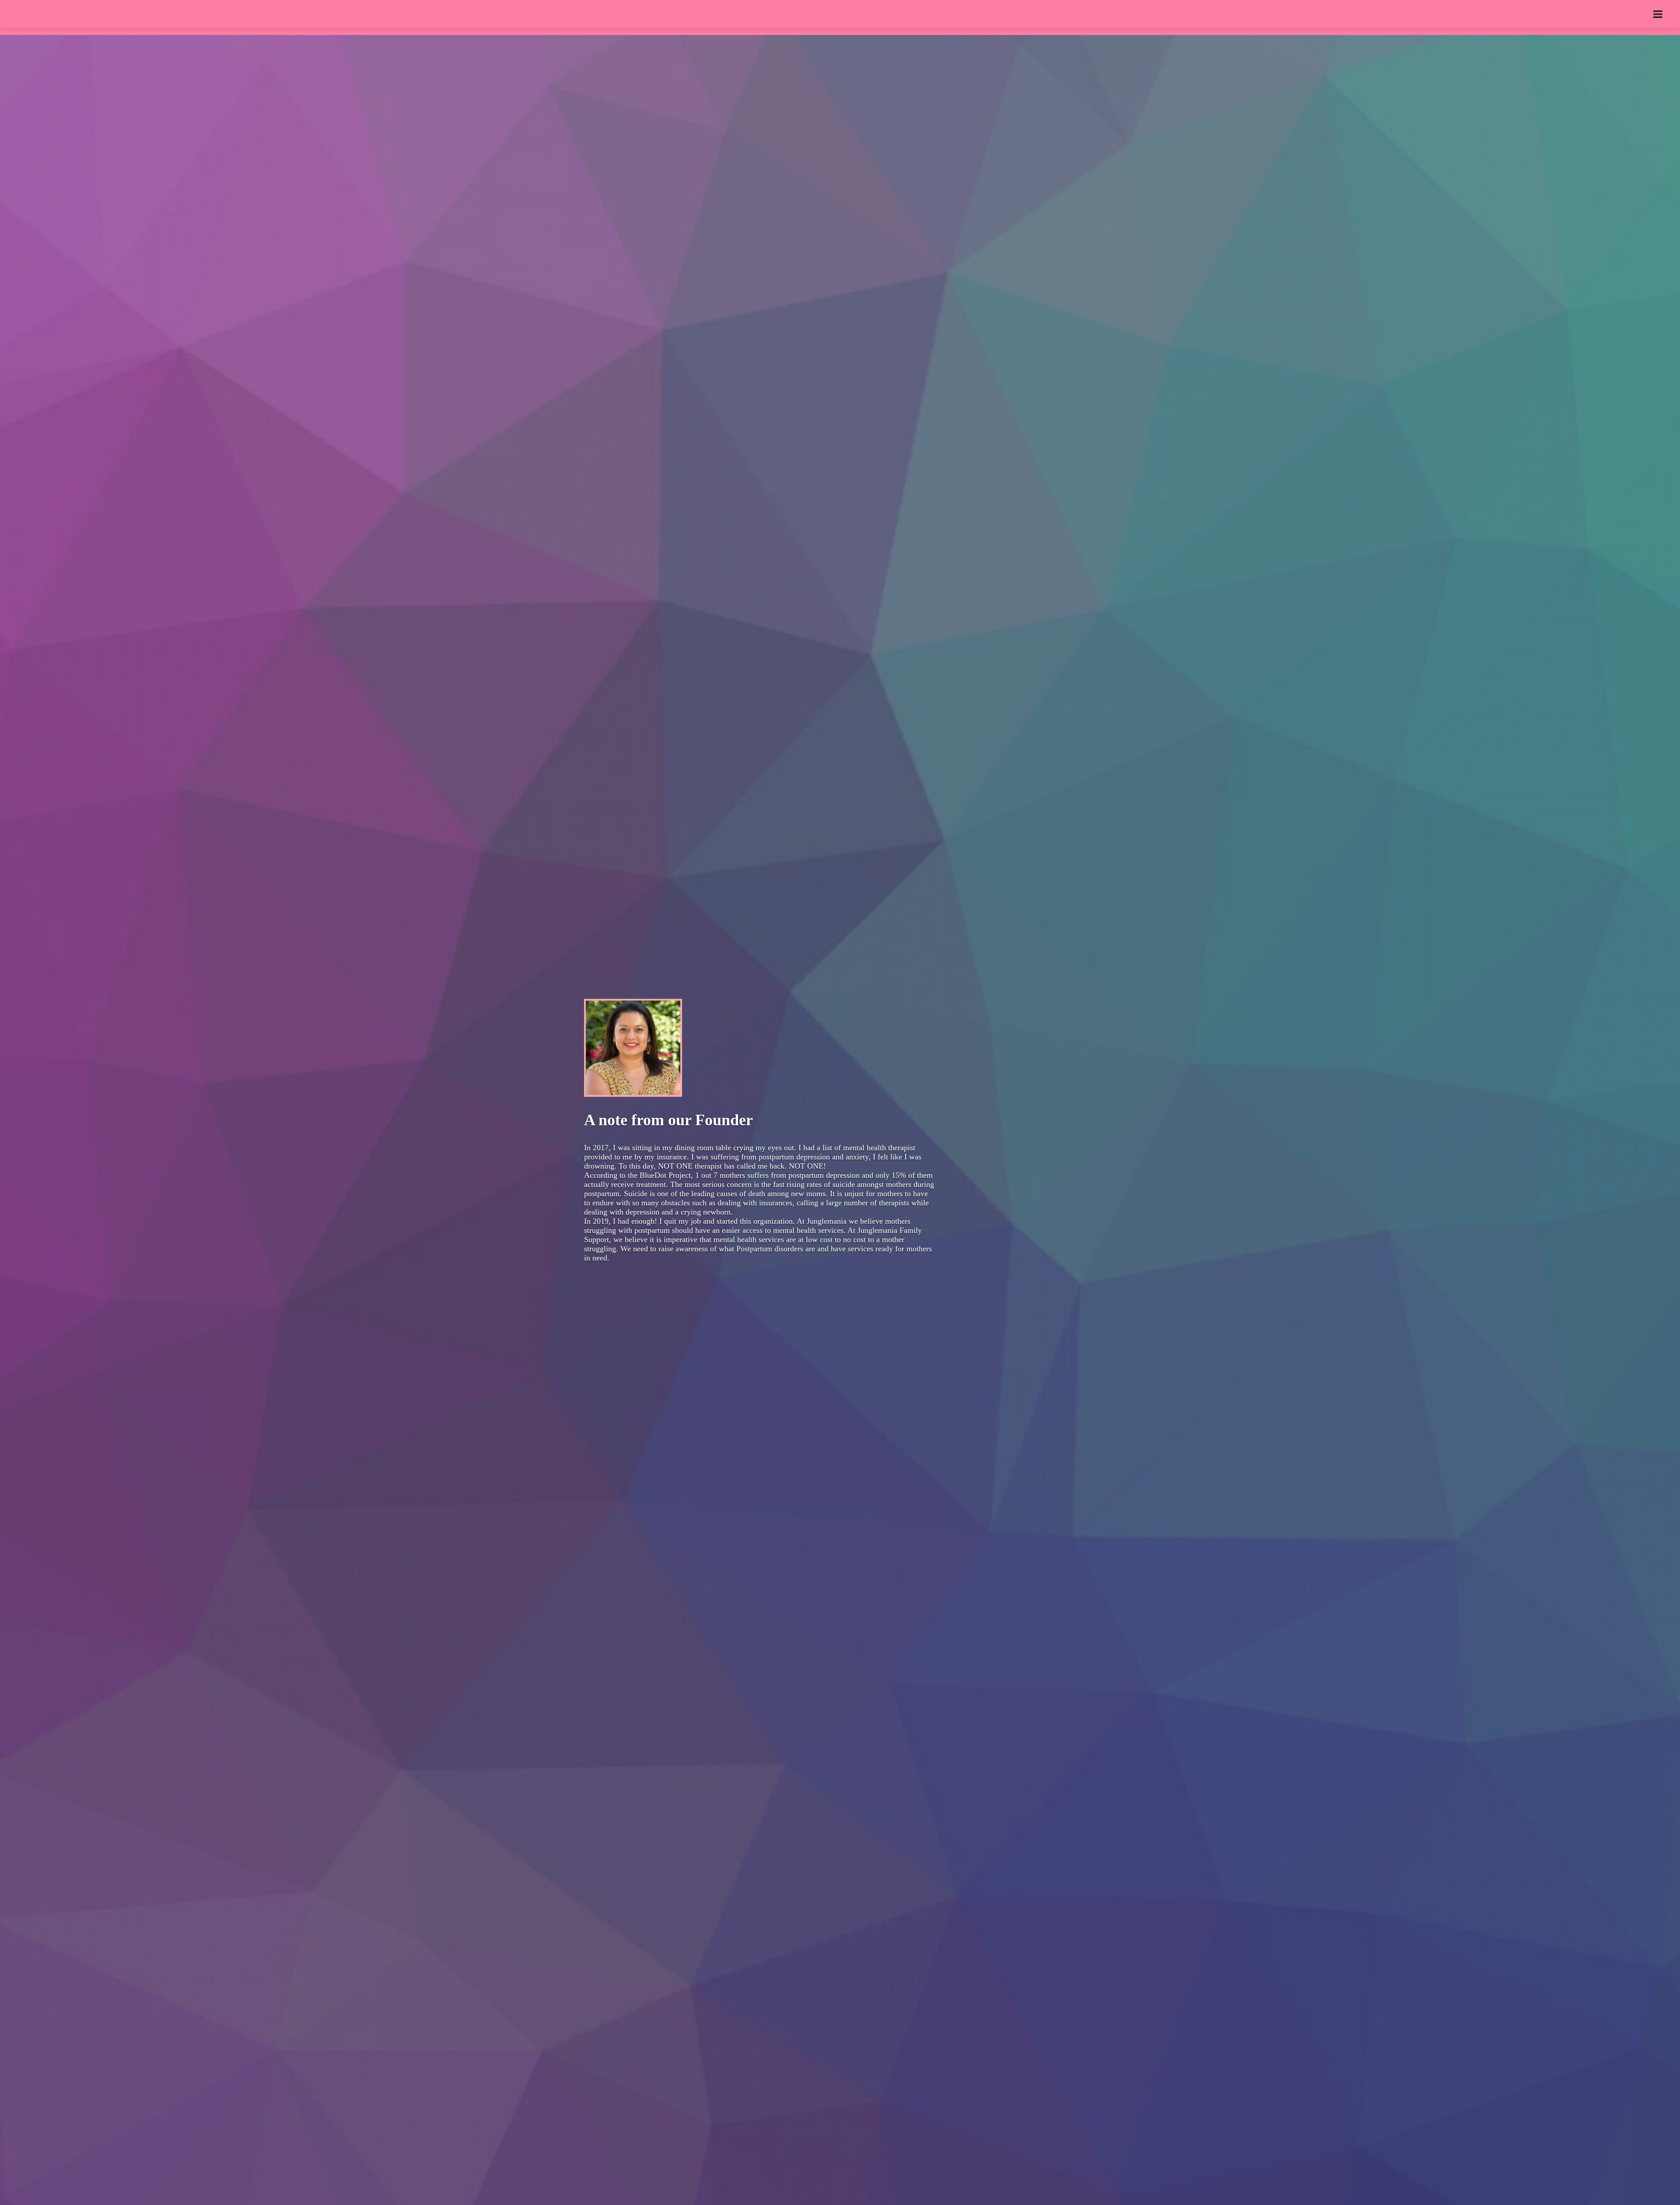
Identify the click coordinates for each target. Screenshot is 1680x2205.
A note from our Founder (668, 1120)
